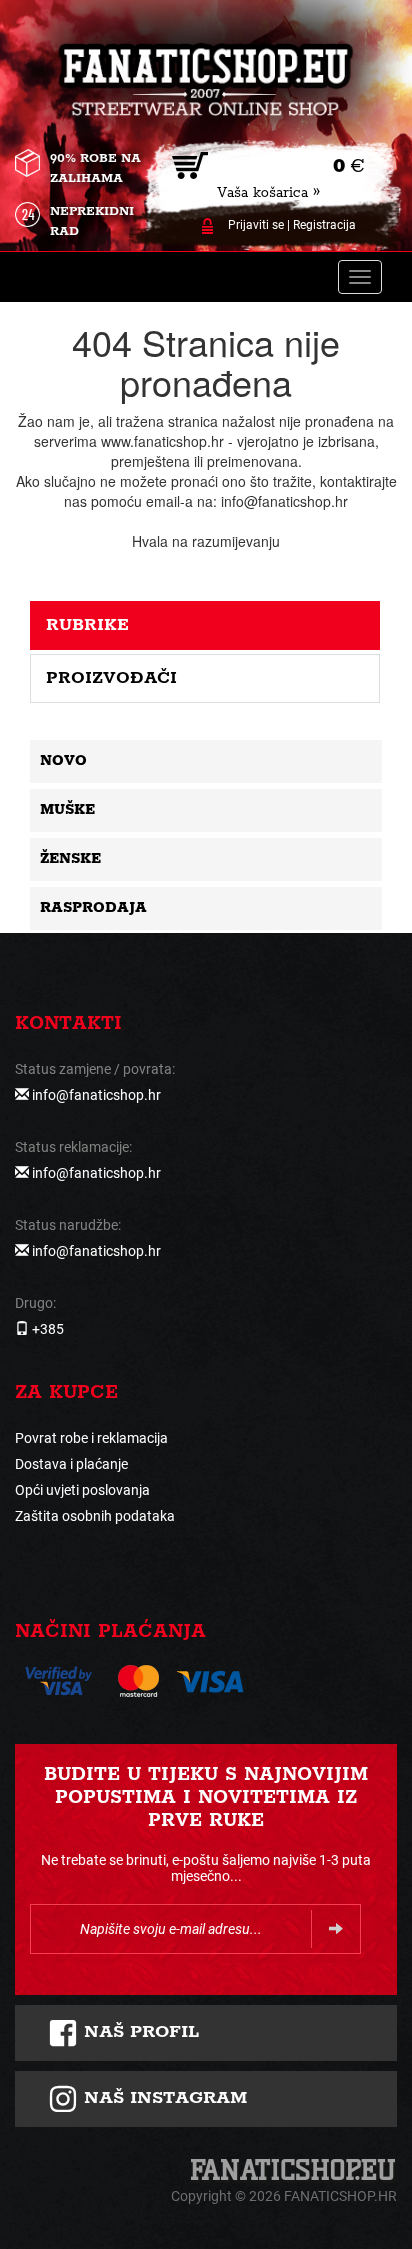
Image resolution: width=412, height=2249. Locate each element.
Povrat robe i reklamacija (91, 1438)
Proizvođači (111, 678)
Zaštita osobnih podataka (95, 1516)
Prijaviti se (256, 225)
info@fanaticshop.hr (96, 1095)
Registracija (324, 225)
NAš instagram (162, 2098)
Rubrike (87, 625)
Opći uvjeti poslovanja (82, 1490)
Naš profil (138, 2032)
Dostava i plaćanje (71, 1464)
